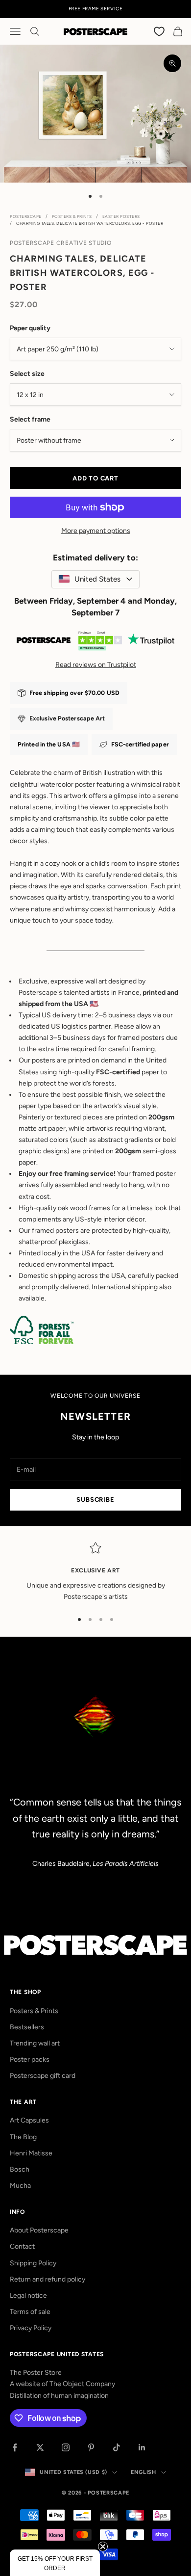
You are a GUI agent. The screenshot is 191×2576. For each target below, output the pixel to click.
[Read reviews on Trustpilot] (95, 642)
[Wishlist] (160, 31)
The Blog (23, 2137)
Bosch (20, 2169)
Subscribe (95, 1500)
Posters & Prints (72, 216)
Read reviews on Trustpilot (96, 665)
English (143, 2472)
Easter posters (121, 216)
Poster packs (30, 2059)
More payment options (96, 531)
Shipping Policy (33, 2263)
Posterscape (26, 216)
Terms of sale (30, 2312)
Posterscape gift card (43, 2076)
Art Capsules (29, 2120)
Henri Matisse (31, 2153)
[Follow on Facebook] (15, 2447)
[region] (95, 1572)
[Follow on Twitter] (40, 2447)
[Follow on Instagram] (66, 2447)
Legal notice (28, 2296)
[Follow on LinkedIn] (142, 2447)
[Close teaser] (103, 2547)
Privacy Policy (31, 2328)
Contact (22, 2246)
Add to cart (95, 478)
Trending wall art (35, 2043)
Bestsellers (27, 2027)
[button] (55, 2563)
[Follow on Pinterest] (91, 2447)
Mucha (20, 2186)
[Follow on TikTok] (117, 2447)
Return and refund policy (48, 2279)
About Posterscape (39, 2230)
